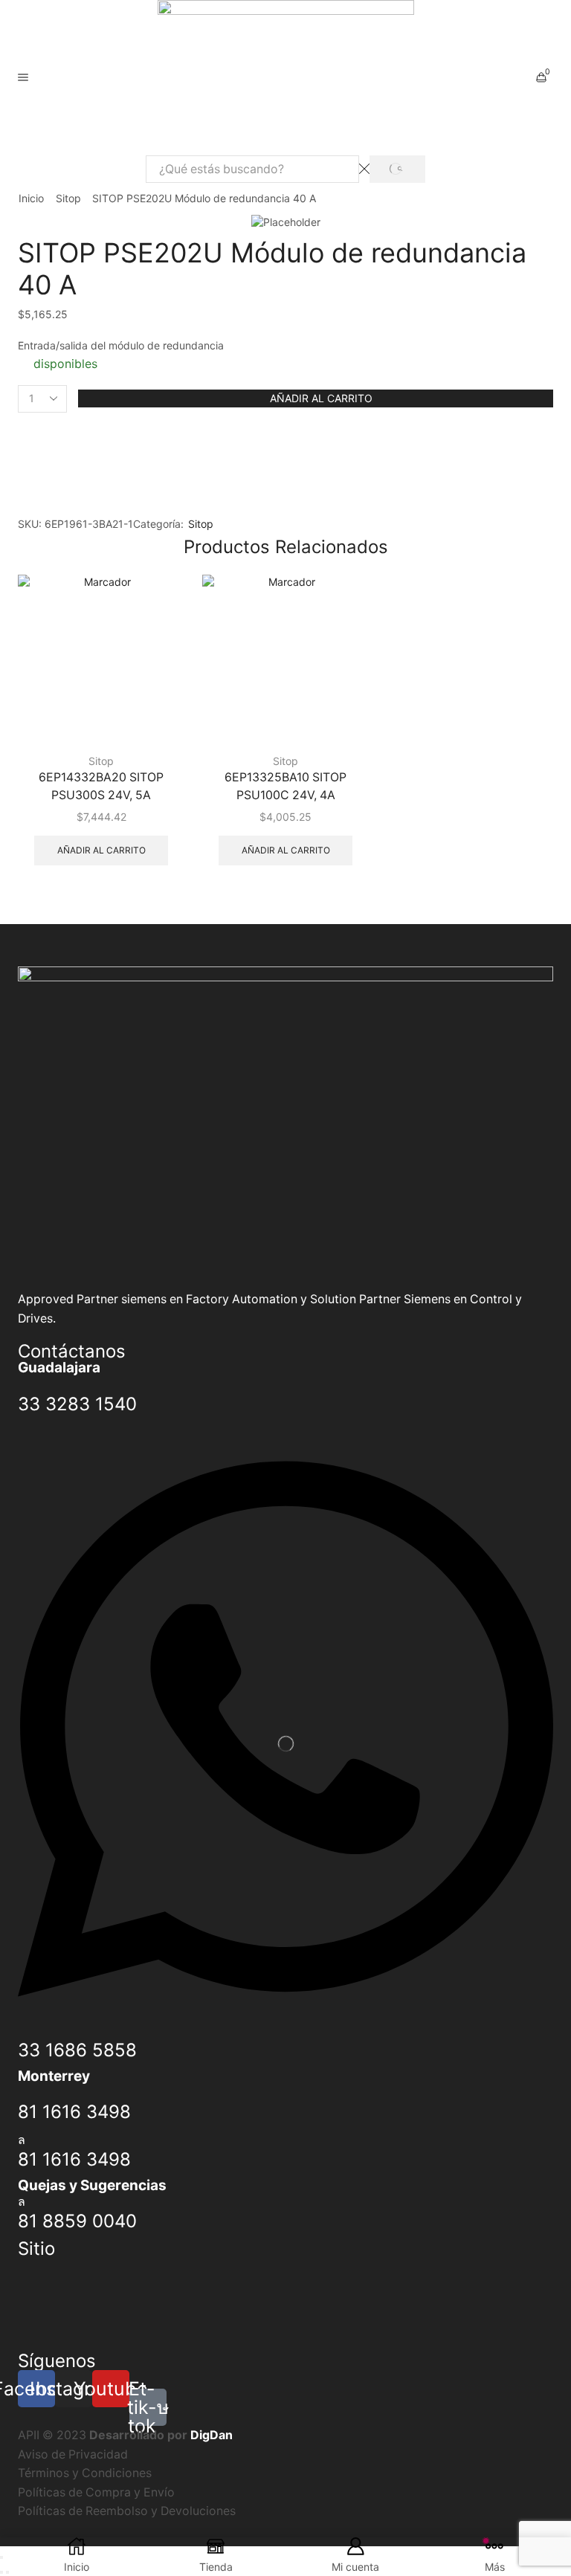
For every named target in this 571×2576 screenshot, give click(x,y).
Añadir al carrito (321, 398)
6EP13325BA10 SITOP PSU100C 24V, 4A (285, 786)
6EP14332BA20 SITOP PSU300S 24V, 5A (101, 786)
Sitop (68, 198)
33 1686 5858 (77, 2050)
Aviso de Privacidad (73, 2454)
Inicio (31, 198)
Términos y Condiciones (85, 2473)
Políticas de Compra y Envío (96, 2492)
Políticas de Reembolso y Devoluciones (127, 2511)
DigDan (212, 2435)
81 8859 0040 (77, 2221)
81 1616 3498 (74, 2112)
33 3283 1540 (77, 1404)
